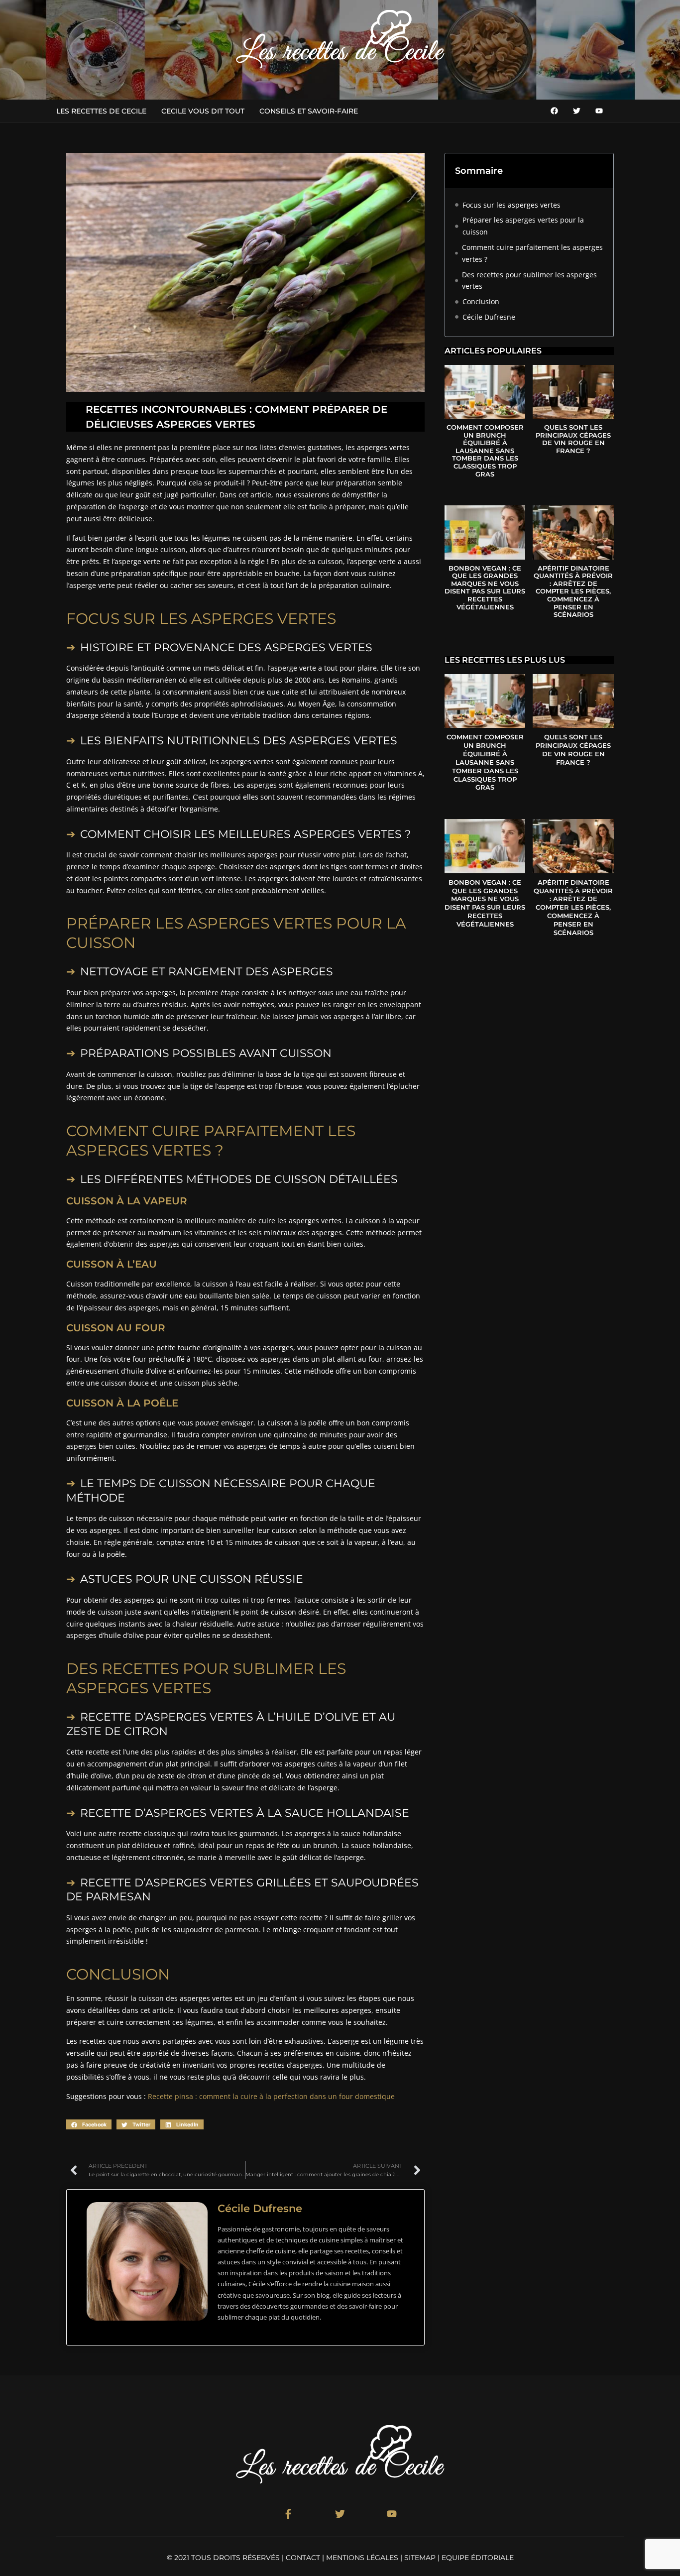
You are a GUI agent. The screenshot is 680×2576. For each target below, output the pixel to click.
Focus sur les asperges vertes (511, 205)
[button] (89, 2124)
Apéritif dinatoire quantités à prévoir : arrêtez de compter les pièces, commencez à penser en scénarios (573, 591)
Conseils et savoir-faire (309, 111)
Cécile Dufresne (489, 317)
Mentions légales (362, 2558)
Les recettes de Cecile (101, 111)
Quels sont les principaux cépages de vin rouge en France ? (573, 439)
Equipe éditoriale (478, 2558)
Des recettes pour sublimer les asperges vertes (529, 281)
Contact (303, 2558)
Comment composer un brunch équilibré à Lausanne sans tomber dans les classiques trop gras (485, 451)
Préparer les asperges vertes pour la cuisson (523, 226)
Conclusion (481, 301)
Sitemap (420, 2558)
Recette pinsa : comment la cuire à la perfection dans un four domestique (271, 2096)
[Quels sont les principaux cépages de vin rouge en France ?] (573, 392)
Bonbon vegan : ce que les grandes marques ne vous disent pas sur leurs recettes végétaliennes (485, 587)
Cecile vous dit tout (203, 111)
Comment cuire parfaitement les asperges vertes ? (532, 253)
